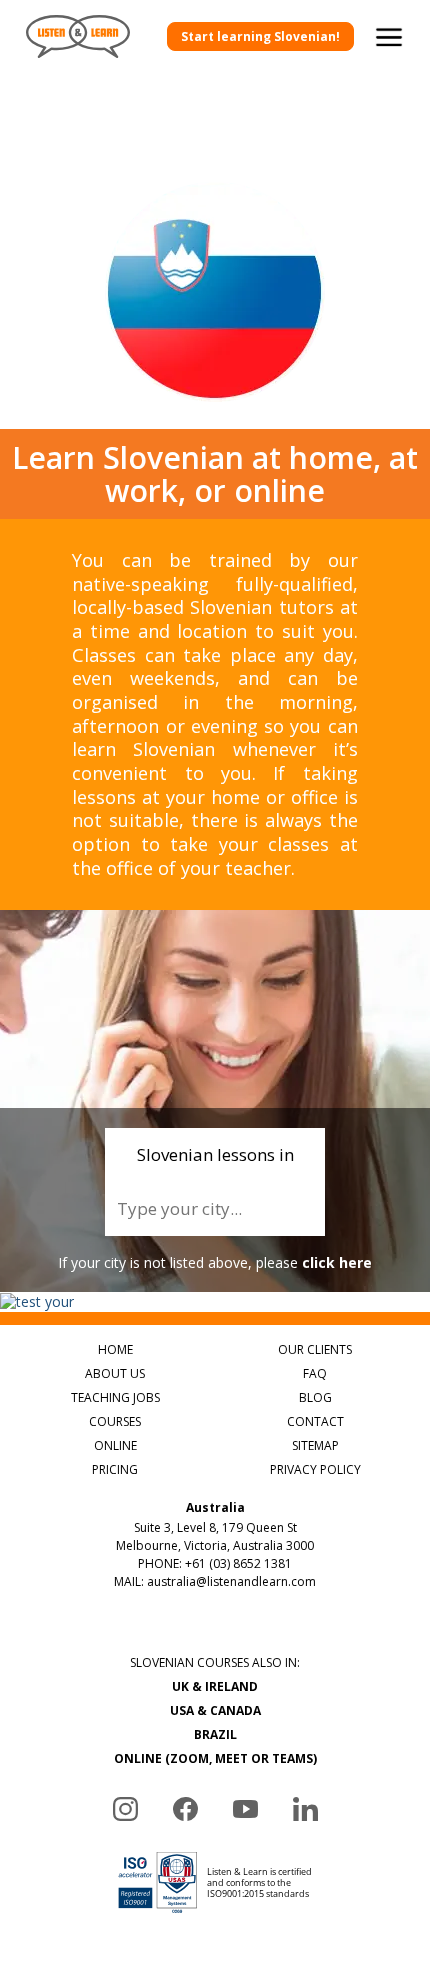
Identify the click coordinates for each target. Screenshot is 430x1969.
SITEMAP (315, 1445)
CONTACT (315, 1421)
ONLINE (115, 1445)
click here (337, 1262)
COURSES (115, 1421)
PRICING (115, 1469)
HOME (115, 1349)
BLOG (315, 1397)
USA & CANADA (215, 1710)
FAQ (315, 1373)
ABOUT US (115, 1373)
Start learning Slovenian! (260, 36)
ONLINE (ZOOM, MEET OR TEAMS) (215, 1758)
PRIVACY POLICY (315, 1469)
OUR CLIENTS (315, 1349)
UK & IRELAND (215, 1686)
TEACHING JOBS (115, 1397)
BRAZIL (215, 1734)
